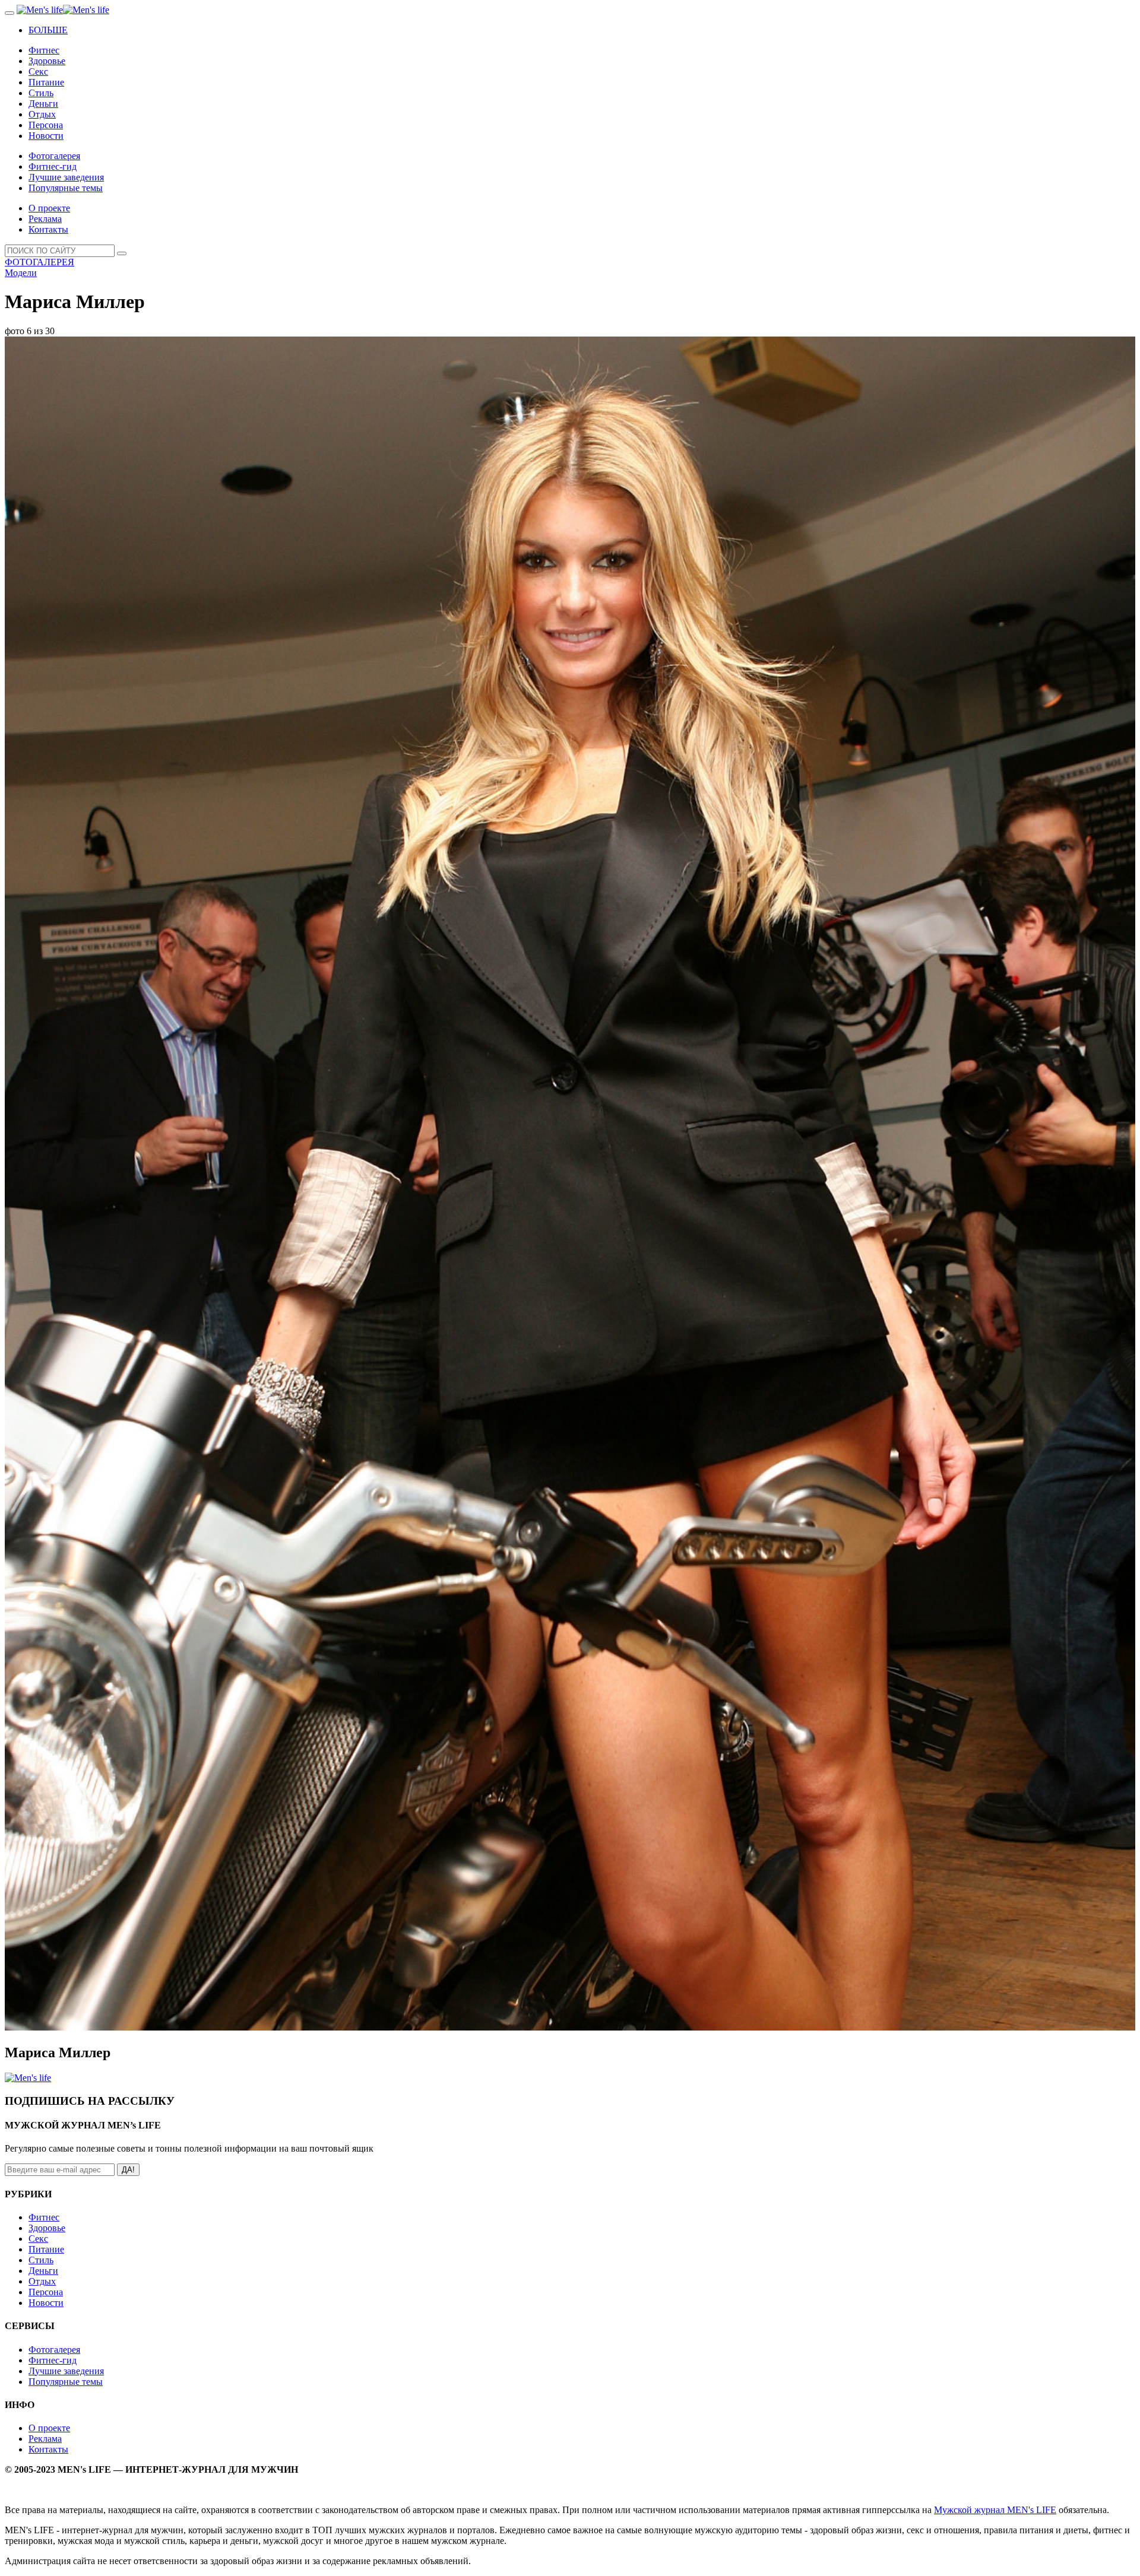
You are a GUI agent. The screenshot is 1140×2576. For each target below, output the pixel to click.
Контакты (48, 229)
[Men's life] (63, 10)
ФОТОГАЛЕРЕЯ (39, 262)
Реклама (45, 219)
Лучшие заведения (66, 177)
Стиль (41, 93)
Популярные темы (66, 188)
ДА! (128, 2170)
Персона (46, 125)
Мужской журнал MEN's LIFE (995, 2510)
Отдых (42, 114)
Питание (46, 82)
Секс (38, 72)
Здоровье (47, 61)
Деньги (43, 104)
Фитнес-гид (53, 166)
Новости (46, 136)
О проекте (49, 208)
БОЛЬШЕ (48, 30)
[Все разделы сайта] (9, 13)
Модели (21, 273)
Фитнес (44, 50)
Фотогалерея (54, 156)
